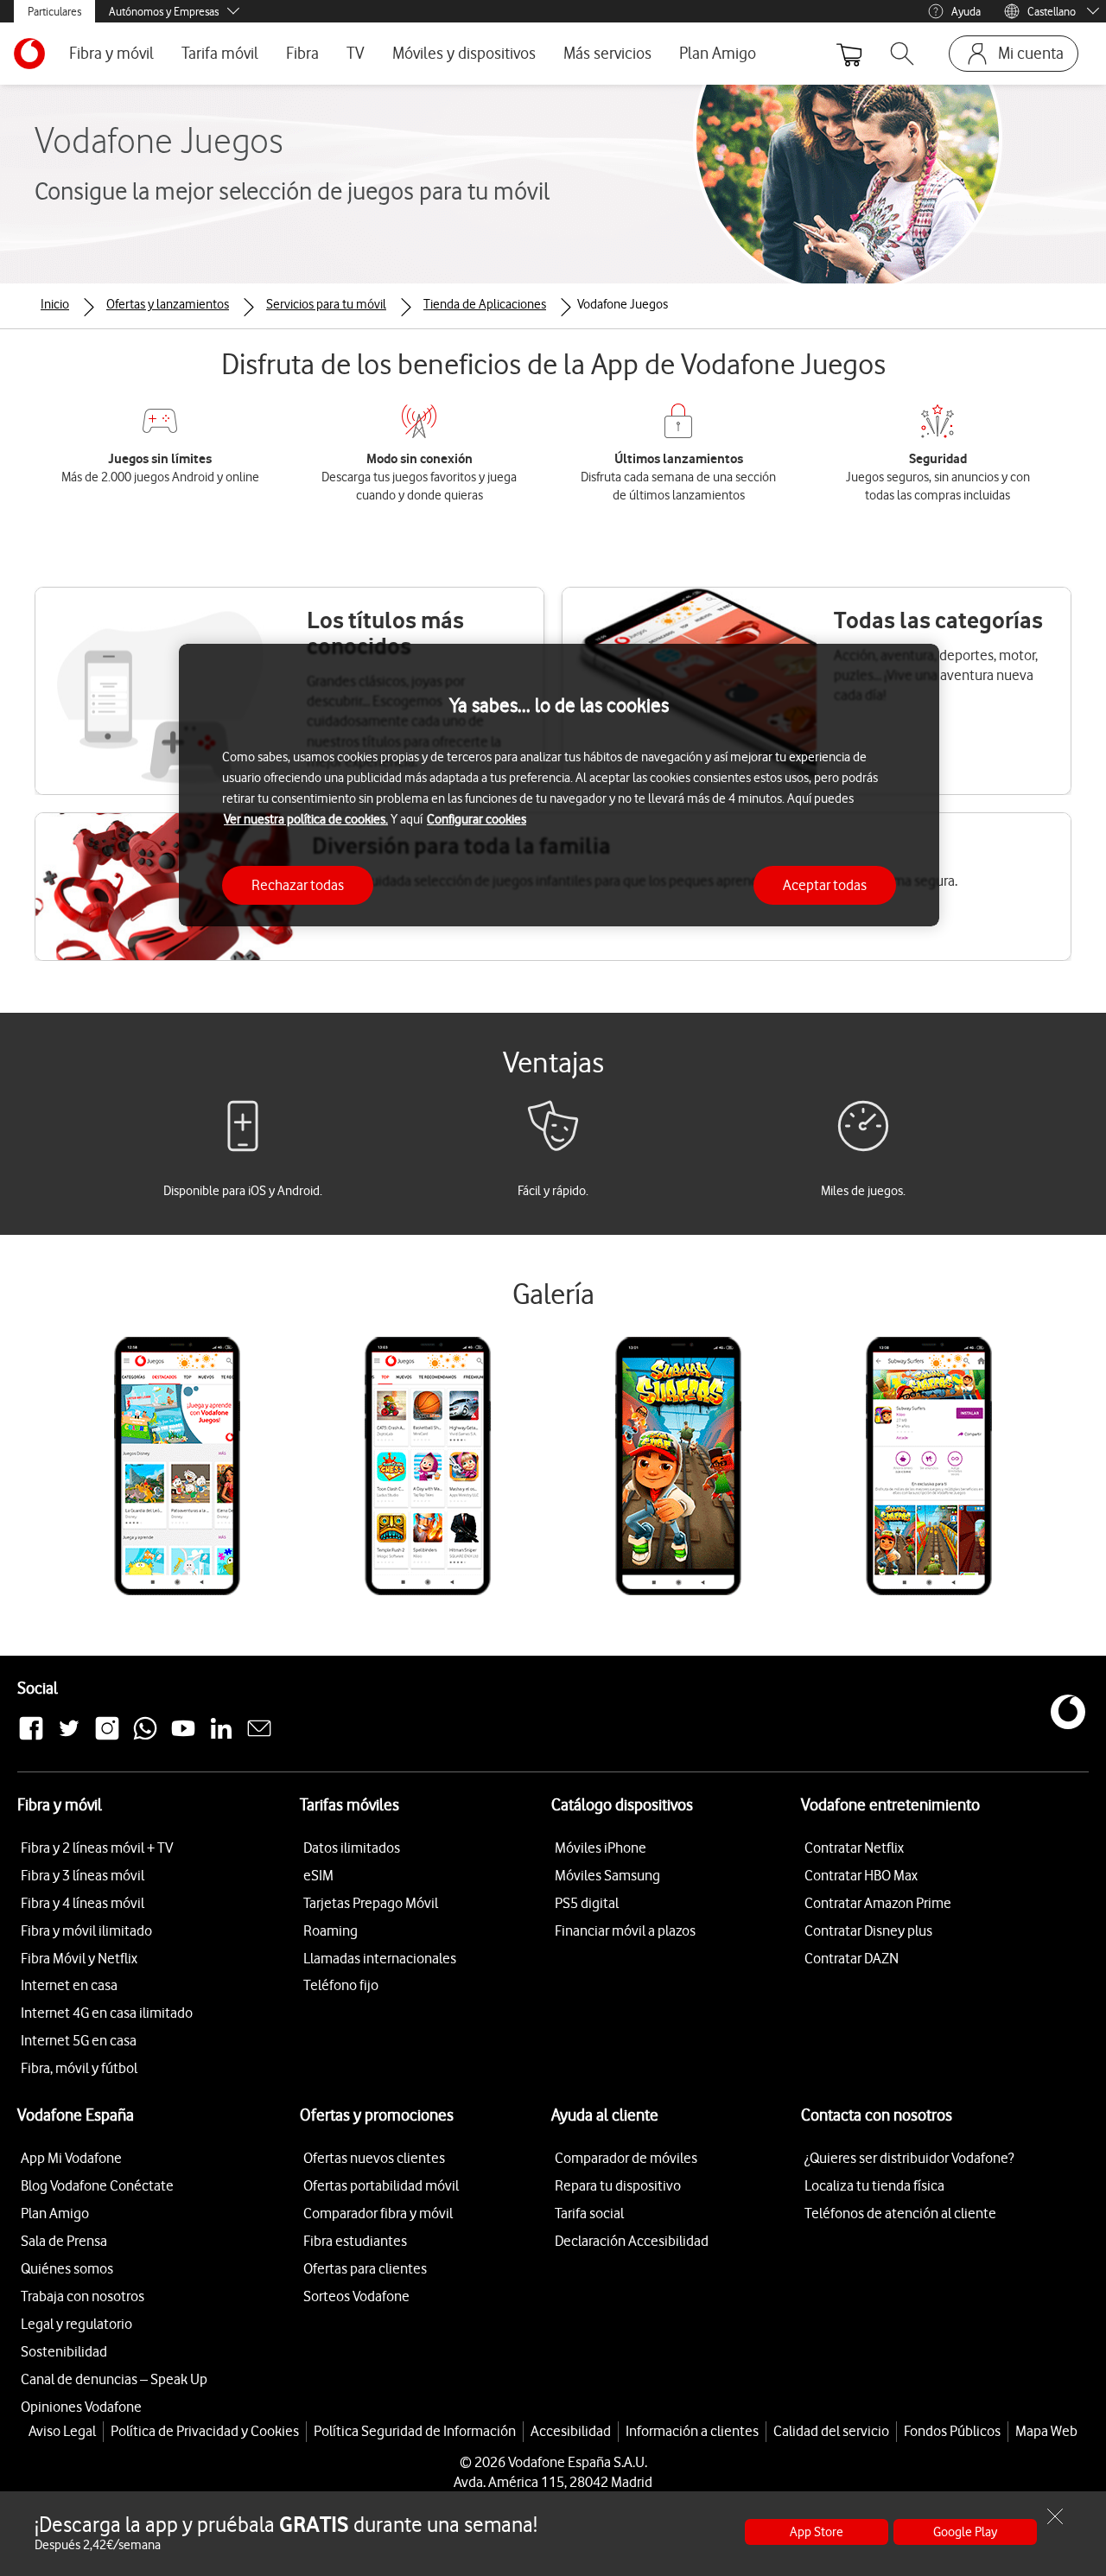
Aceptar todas (825, 885)
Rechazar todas (298, 885)
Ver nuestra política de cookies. (306, 819)
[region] (559, 785)
